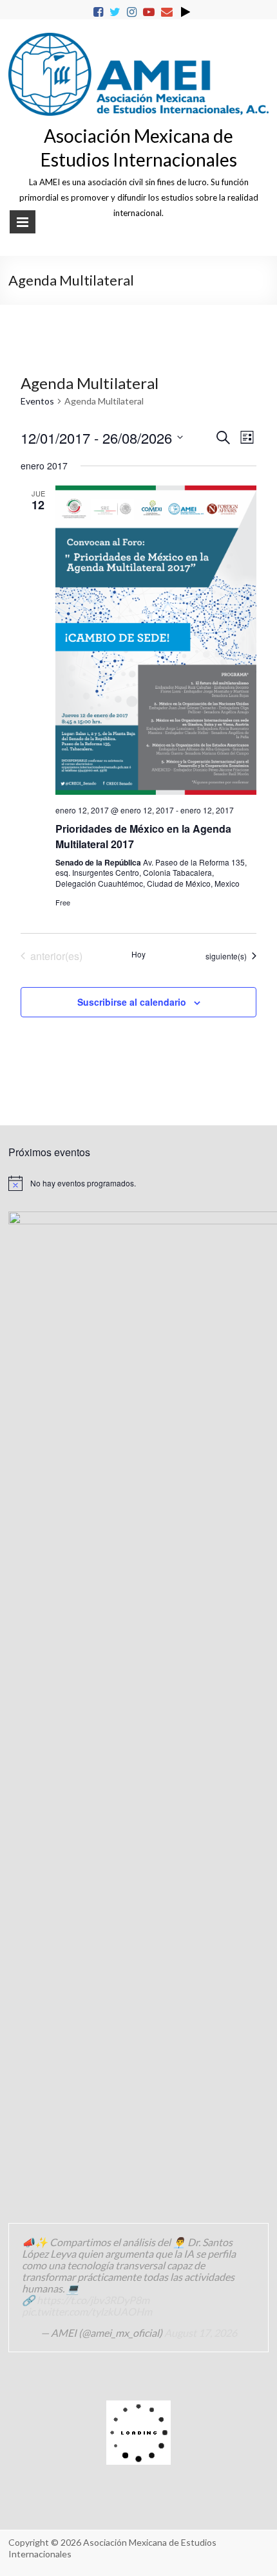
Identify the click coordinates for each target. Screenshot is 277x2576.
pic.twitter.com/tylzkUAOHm (87, 2311)
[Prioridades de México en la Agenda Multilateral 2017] (156, 640)
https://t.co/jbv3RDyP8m (93, 2300)
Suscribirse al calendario (132, 1002)
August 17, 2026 (201, 2333)
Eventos (37, 401)
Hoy (138, 954)
